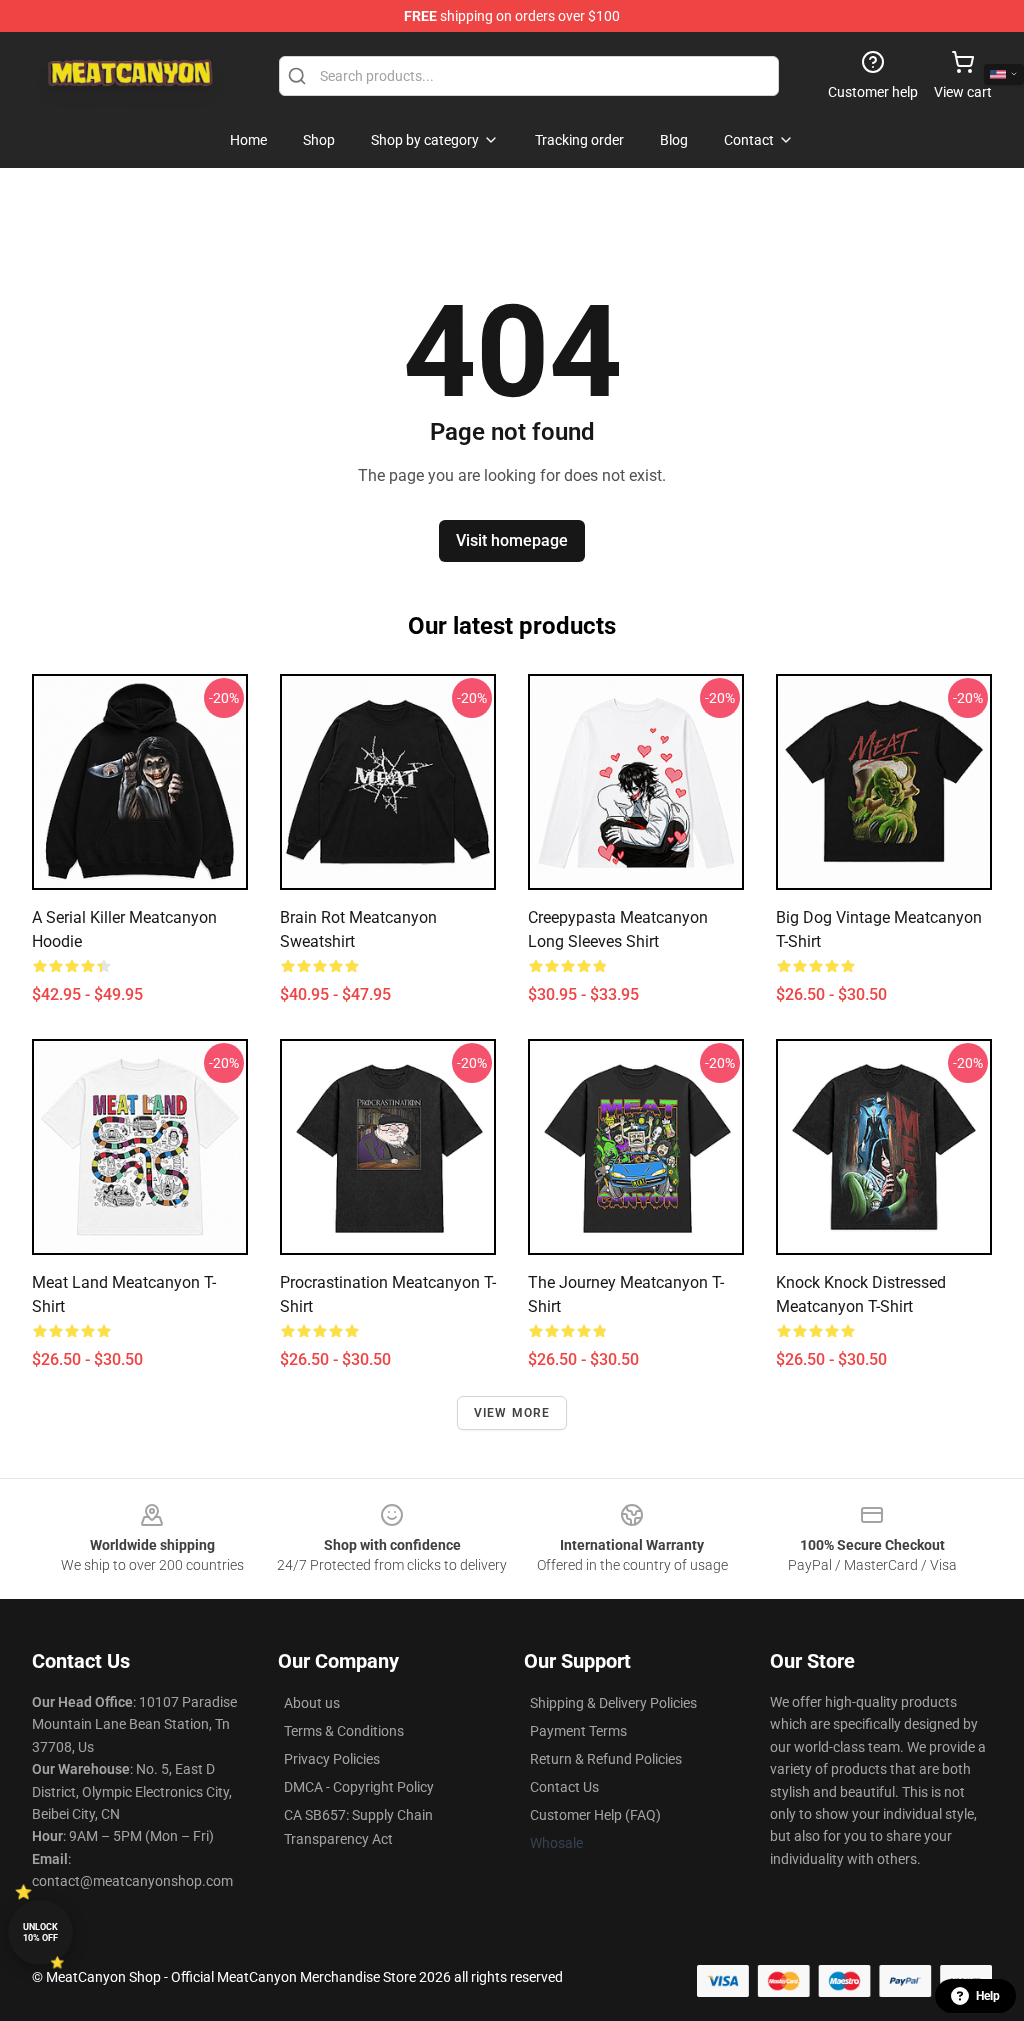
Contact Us (564, 1787)
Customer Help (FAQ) (595, 1815)
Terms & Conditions (344, 1731)
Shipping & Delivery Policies (613, 1703)
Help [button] (988, 1996)
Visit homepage (512, 540)
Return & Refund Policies (606, 1759)
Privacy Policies (332, 1759)
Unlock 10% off (40, 1932)
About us (312, 1703)
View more (512, 1413)
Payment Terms (578, 1731)
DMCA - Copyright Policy (359, 1787)
